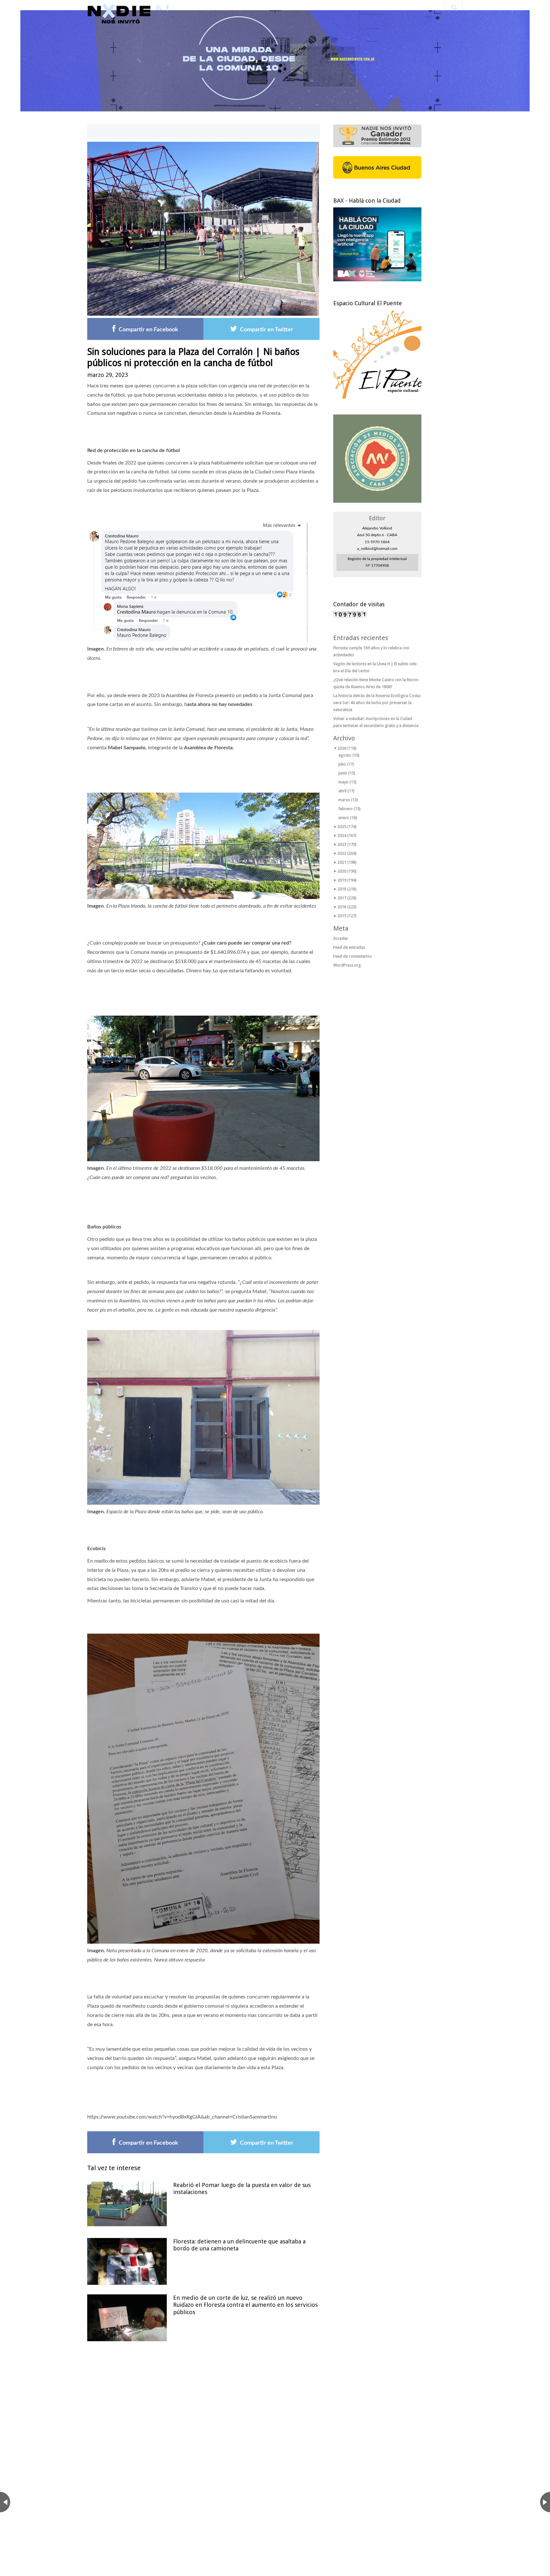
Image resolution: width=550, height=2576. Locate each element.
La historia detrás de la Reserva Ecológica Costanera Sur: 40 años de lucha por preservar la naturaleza (377, 703)
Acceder (341, 938)
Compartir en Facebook (148, 330)
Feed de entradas (349, 947)
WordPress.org (347, 965)
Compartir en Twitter (267, 330)
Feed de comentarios (353, 956)
